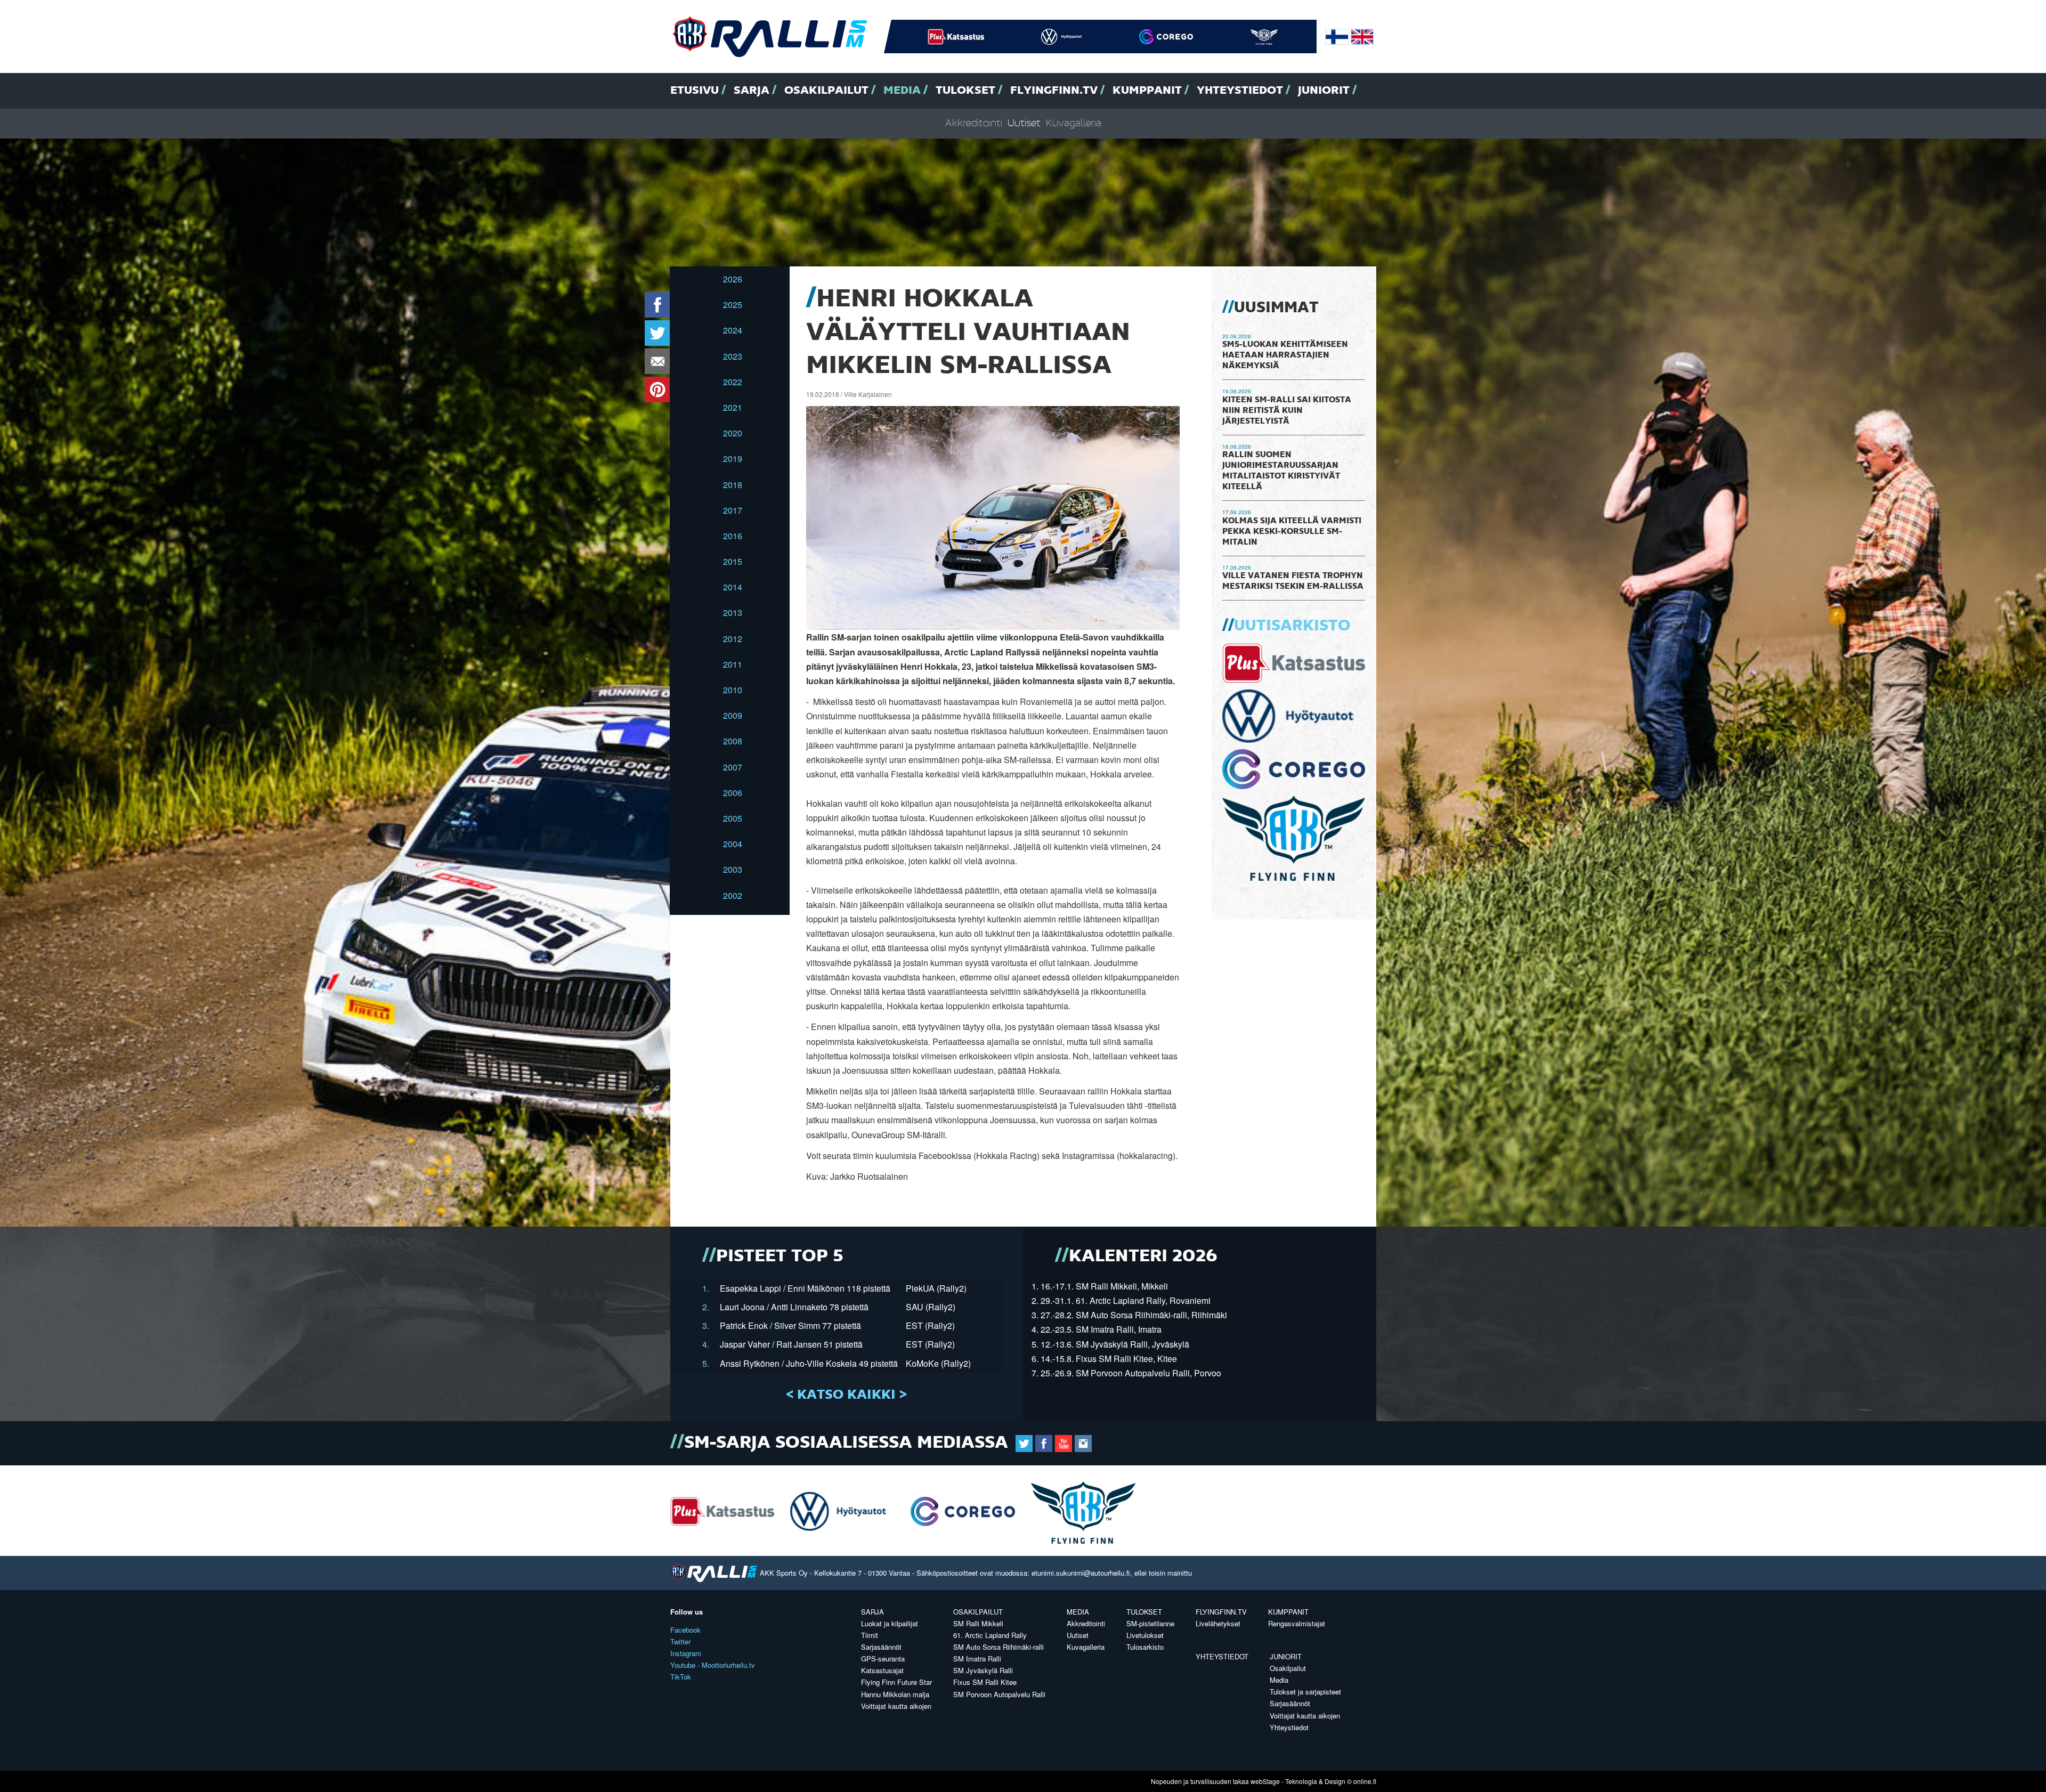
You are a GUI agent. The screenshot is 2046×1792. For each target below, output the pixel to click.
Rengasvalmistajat (1297, 1623)
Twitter (680, 1641)
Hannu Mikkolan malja (895, 1694)
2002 (733, 895)
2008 (733, 741)
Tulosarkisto (1145, 1647)
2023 (733, 356)
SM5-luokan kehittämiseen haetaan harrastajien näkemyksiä (1285, 355)
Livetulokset (1145, 1635)
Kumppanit (1147, 91)
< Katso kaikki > (846, 1395)
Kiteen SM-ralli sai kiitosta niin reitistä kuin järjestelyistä (1287, 411)
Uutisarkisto (1292, 626)
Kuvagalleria (1074, 123)
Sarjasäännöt (881, 1647)
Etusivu (695, 91)
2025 (733, 305)
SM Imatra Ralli (977, 1659)
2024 (733, 330)
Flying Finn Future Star (896, 1682)
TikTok (681, 1677)
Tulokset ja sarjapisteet (1305, 1692)
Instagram (686, 1653)
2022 (733, 382)
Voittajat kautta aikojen (896, 1706)
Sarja (752, 91)
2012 (733, 639)
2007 (733, 767)
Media (902, 91)
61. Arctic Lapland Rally (990, 1635)
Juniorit (1324, 91)
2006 (733, 793)
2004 (733, 844)
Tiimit (870, 1635)
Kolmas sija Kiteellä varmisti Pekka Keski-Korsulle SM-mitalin (1292, 532)
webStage (1265, 1781)
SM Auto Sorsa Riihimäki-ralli (998, 1647)
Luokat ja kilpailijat (890, 1623)
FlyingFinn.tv (1054, 91)
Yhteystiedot (1240, 91)
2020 (733, 433)
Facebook (685, 1630)
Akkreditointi (974, 123)
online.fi (1365, 1781)
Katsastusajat (882, 1670)
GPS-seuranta (883, 1659)
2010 (733, 690)
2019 (733, 459)
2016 (733, 536)
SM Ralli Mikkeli (978, 1623)
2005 (733, 818)
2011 (733, 664)
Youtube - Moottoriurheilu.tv (713, 1665)
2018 (733, 485)
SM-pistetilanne (1150, 1623)
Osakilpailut (826, 91)
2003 (733, 869)
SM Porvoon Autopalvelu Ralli (999, 1694)
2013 (733, 613)
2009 (733, 715)
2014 (733, 587)
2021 (733, 407)
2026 (733, 279)
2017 (733, 510)
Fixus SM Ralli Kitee (985, 1682)
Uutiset (1024, 123)
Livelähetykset (1218, 1623)
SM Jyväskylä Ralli (983, 1670)
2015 (733, 561)
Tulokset (965, 91)
